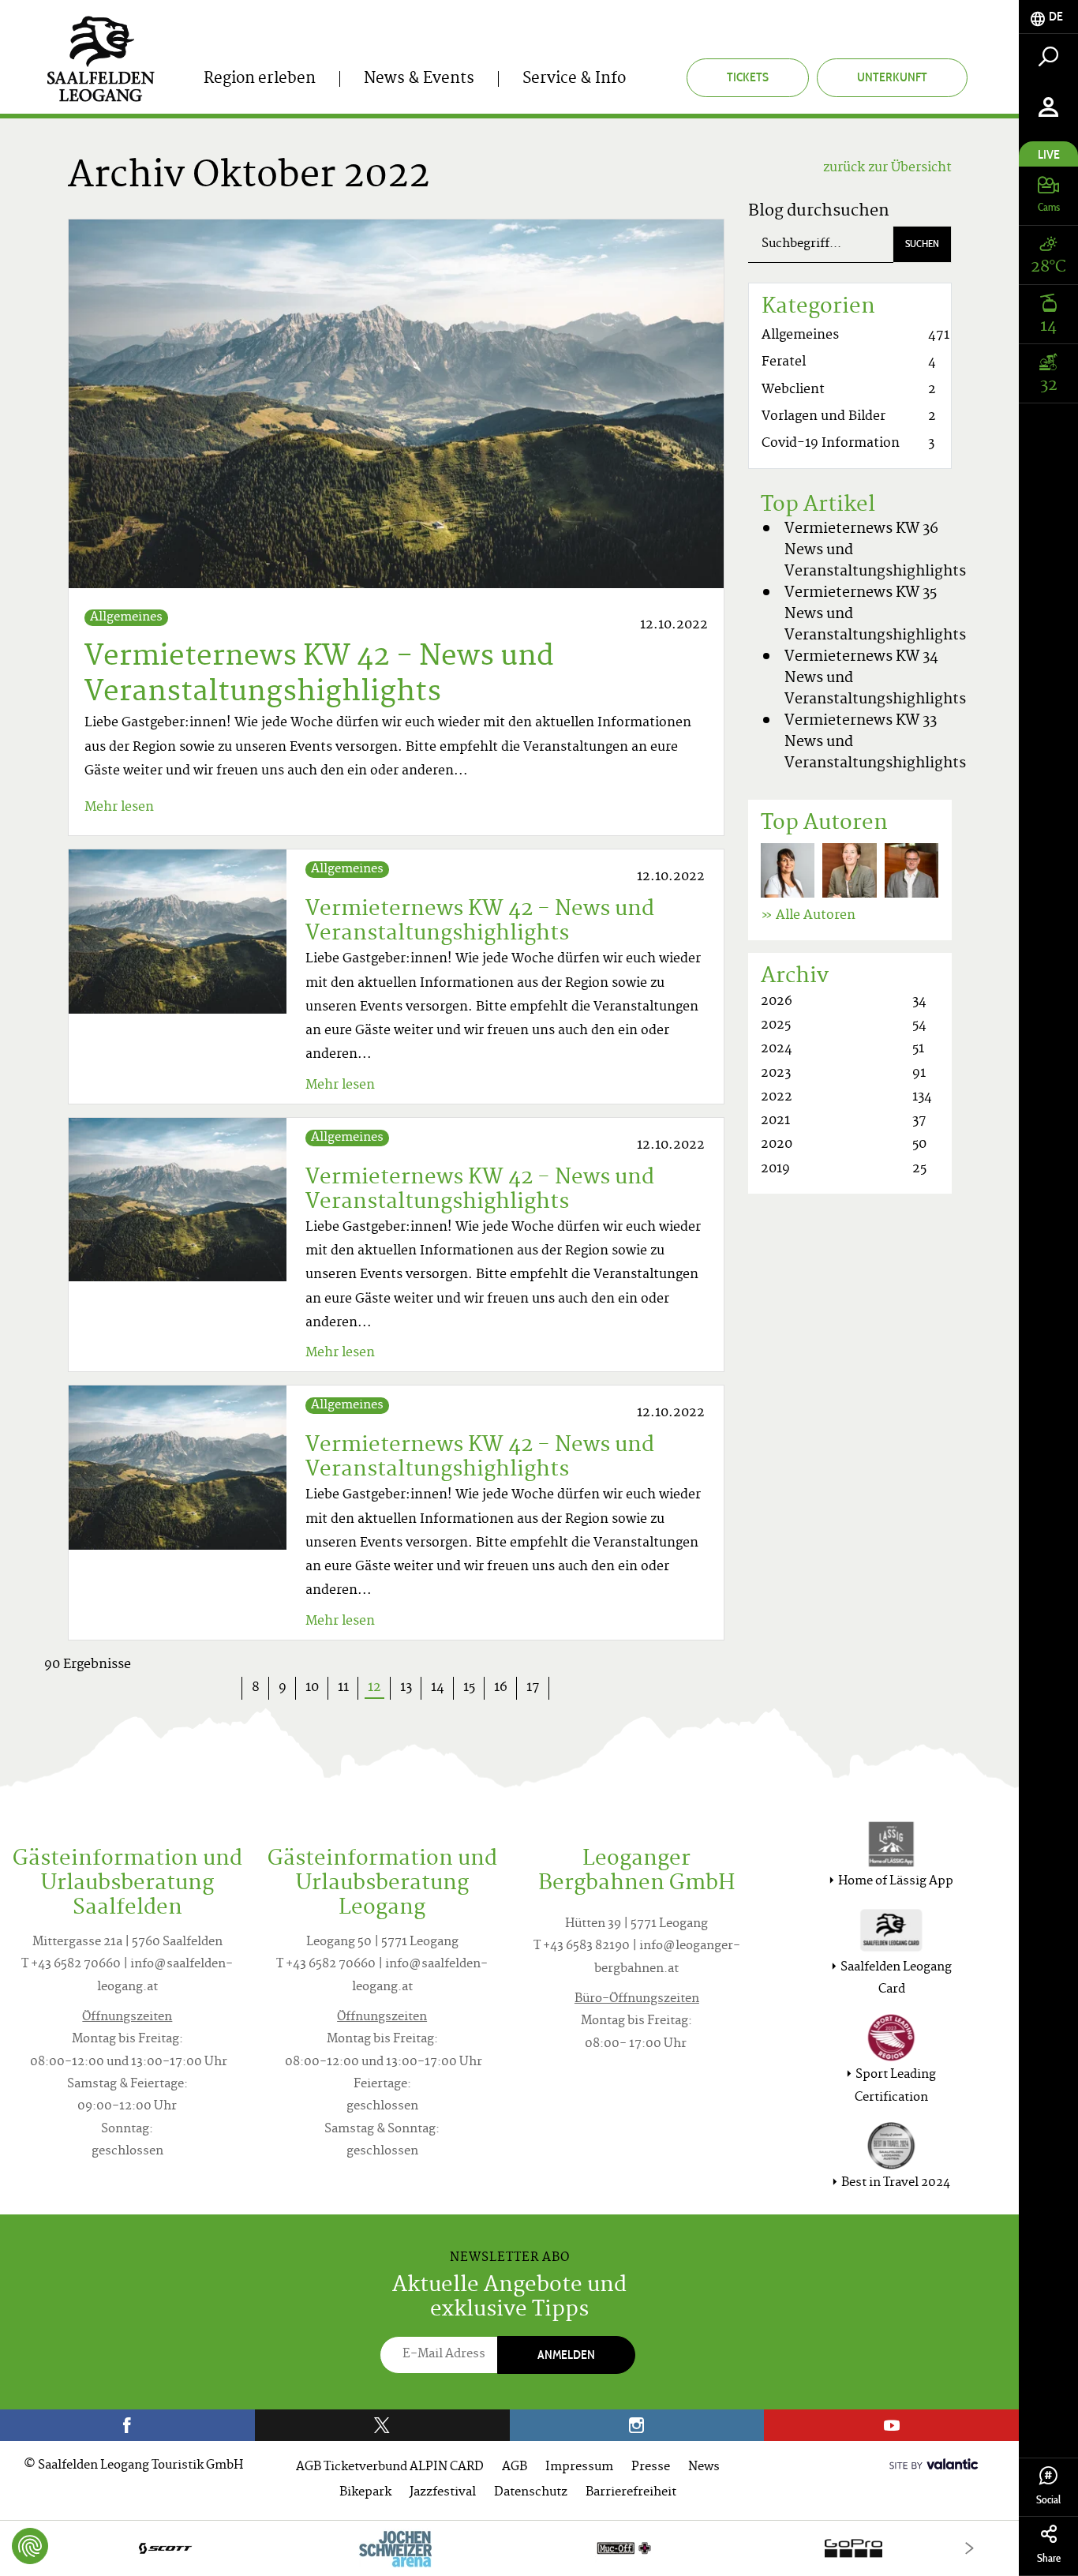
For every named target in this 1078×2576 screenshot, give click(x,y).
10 (312, 1688)
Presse (651, 2467)
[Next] (969, 2548)
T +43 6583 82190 (582, 1946)
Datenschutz (531, 2493)
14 (438, 1688)
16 (501, 1688)
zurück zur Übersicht (887, 168)
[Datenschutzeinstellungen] (30, 2546)
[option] (509, 2548)
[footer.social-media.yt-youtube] (891, 2425)
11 (343, 1688)
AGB (515, 2467)
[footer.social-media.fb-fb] (127, 2425)
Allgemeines (126, 618)
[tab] (1048, 17)
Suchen (922, 244)
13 (406, 1688)
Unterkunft (892, 77)
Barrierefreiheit (631, 2493)
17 (533, 1688)
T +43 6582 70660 (71, 1965)
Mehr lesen (119, 808)
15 (469, 1688)
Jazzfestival (443, 2493)
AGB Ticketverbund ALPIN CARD (390, 2467)
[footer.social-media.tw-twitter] (382, 2425)
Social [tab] (1048, 2500)
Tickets (748, 77)
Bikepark (365, 2493)
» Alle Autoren (808, 916)
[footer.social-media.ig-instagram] (637, 2425)
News (704, 2467)
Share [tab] (1049, 2558)
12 (379, 1688)
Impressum (579, 2467)
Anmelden (566, 2355)
